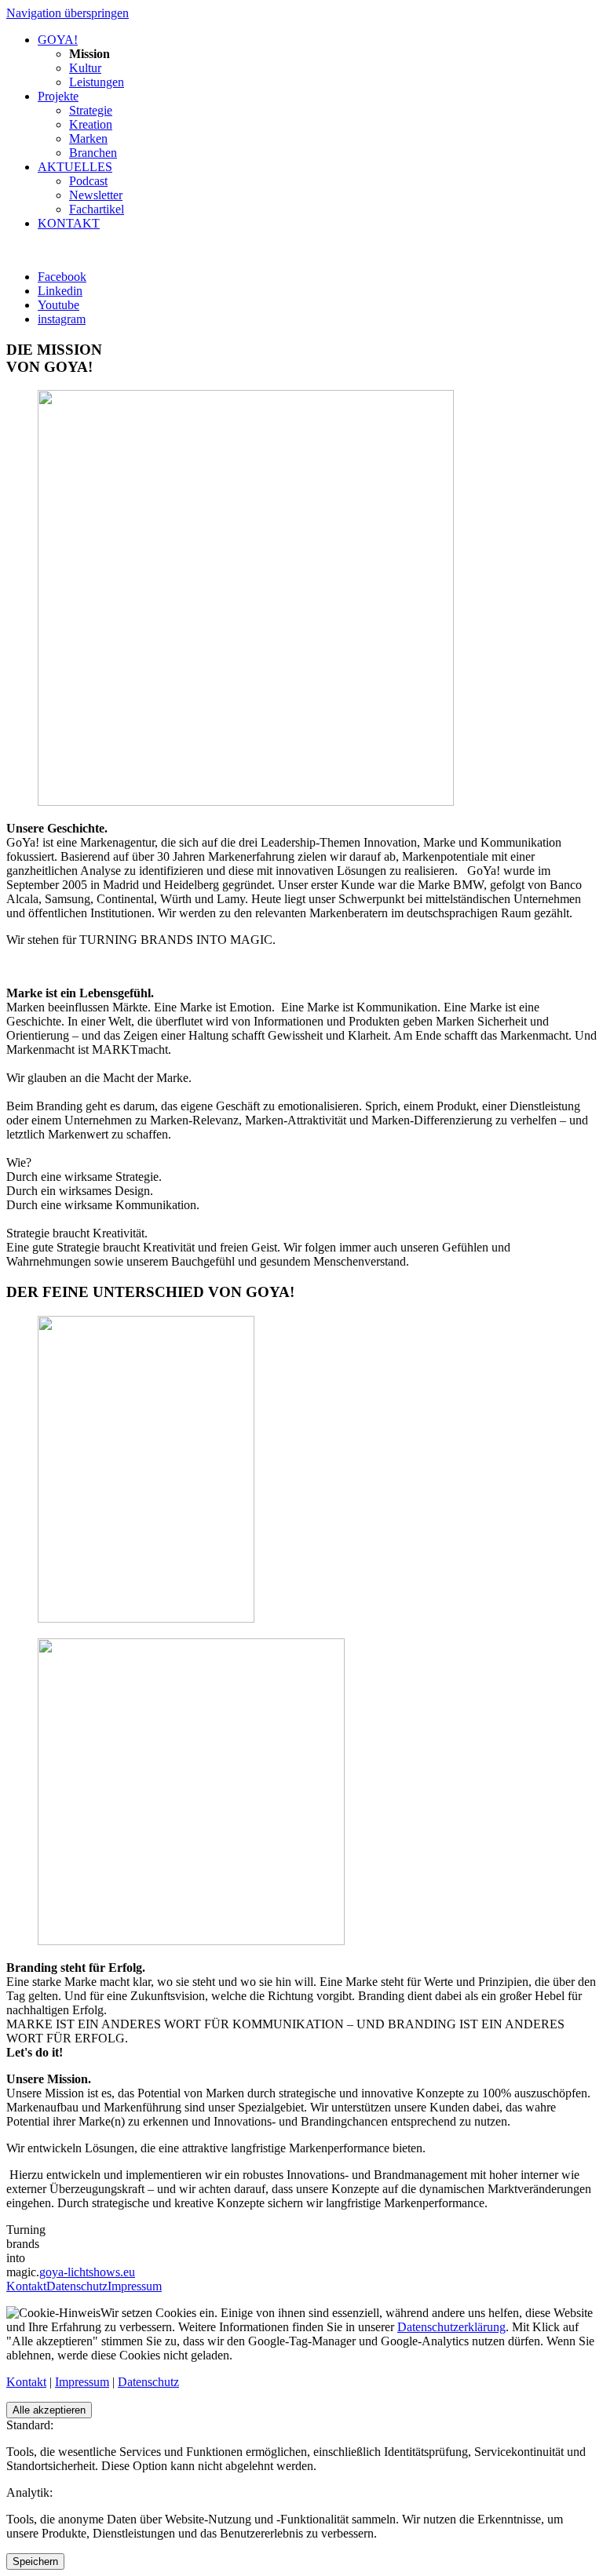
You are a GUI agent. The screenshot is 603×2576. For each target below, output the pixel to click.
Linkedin (60, 291)
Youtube (58, 305)
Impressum (135, 2286)
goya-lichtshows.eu (87, 2272)
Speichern (35, 2561)
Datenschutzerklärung (451, 2327)
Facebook (62, 277)
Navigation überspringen (68, 13)
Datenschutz (77, 2286)
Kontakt (26, 2286)
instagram (62, 319)
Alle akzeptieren (49, 2410)
